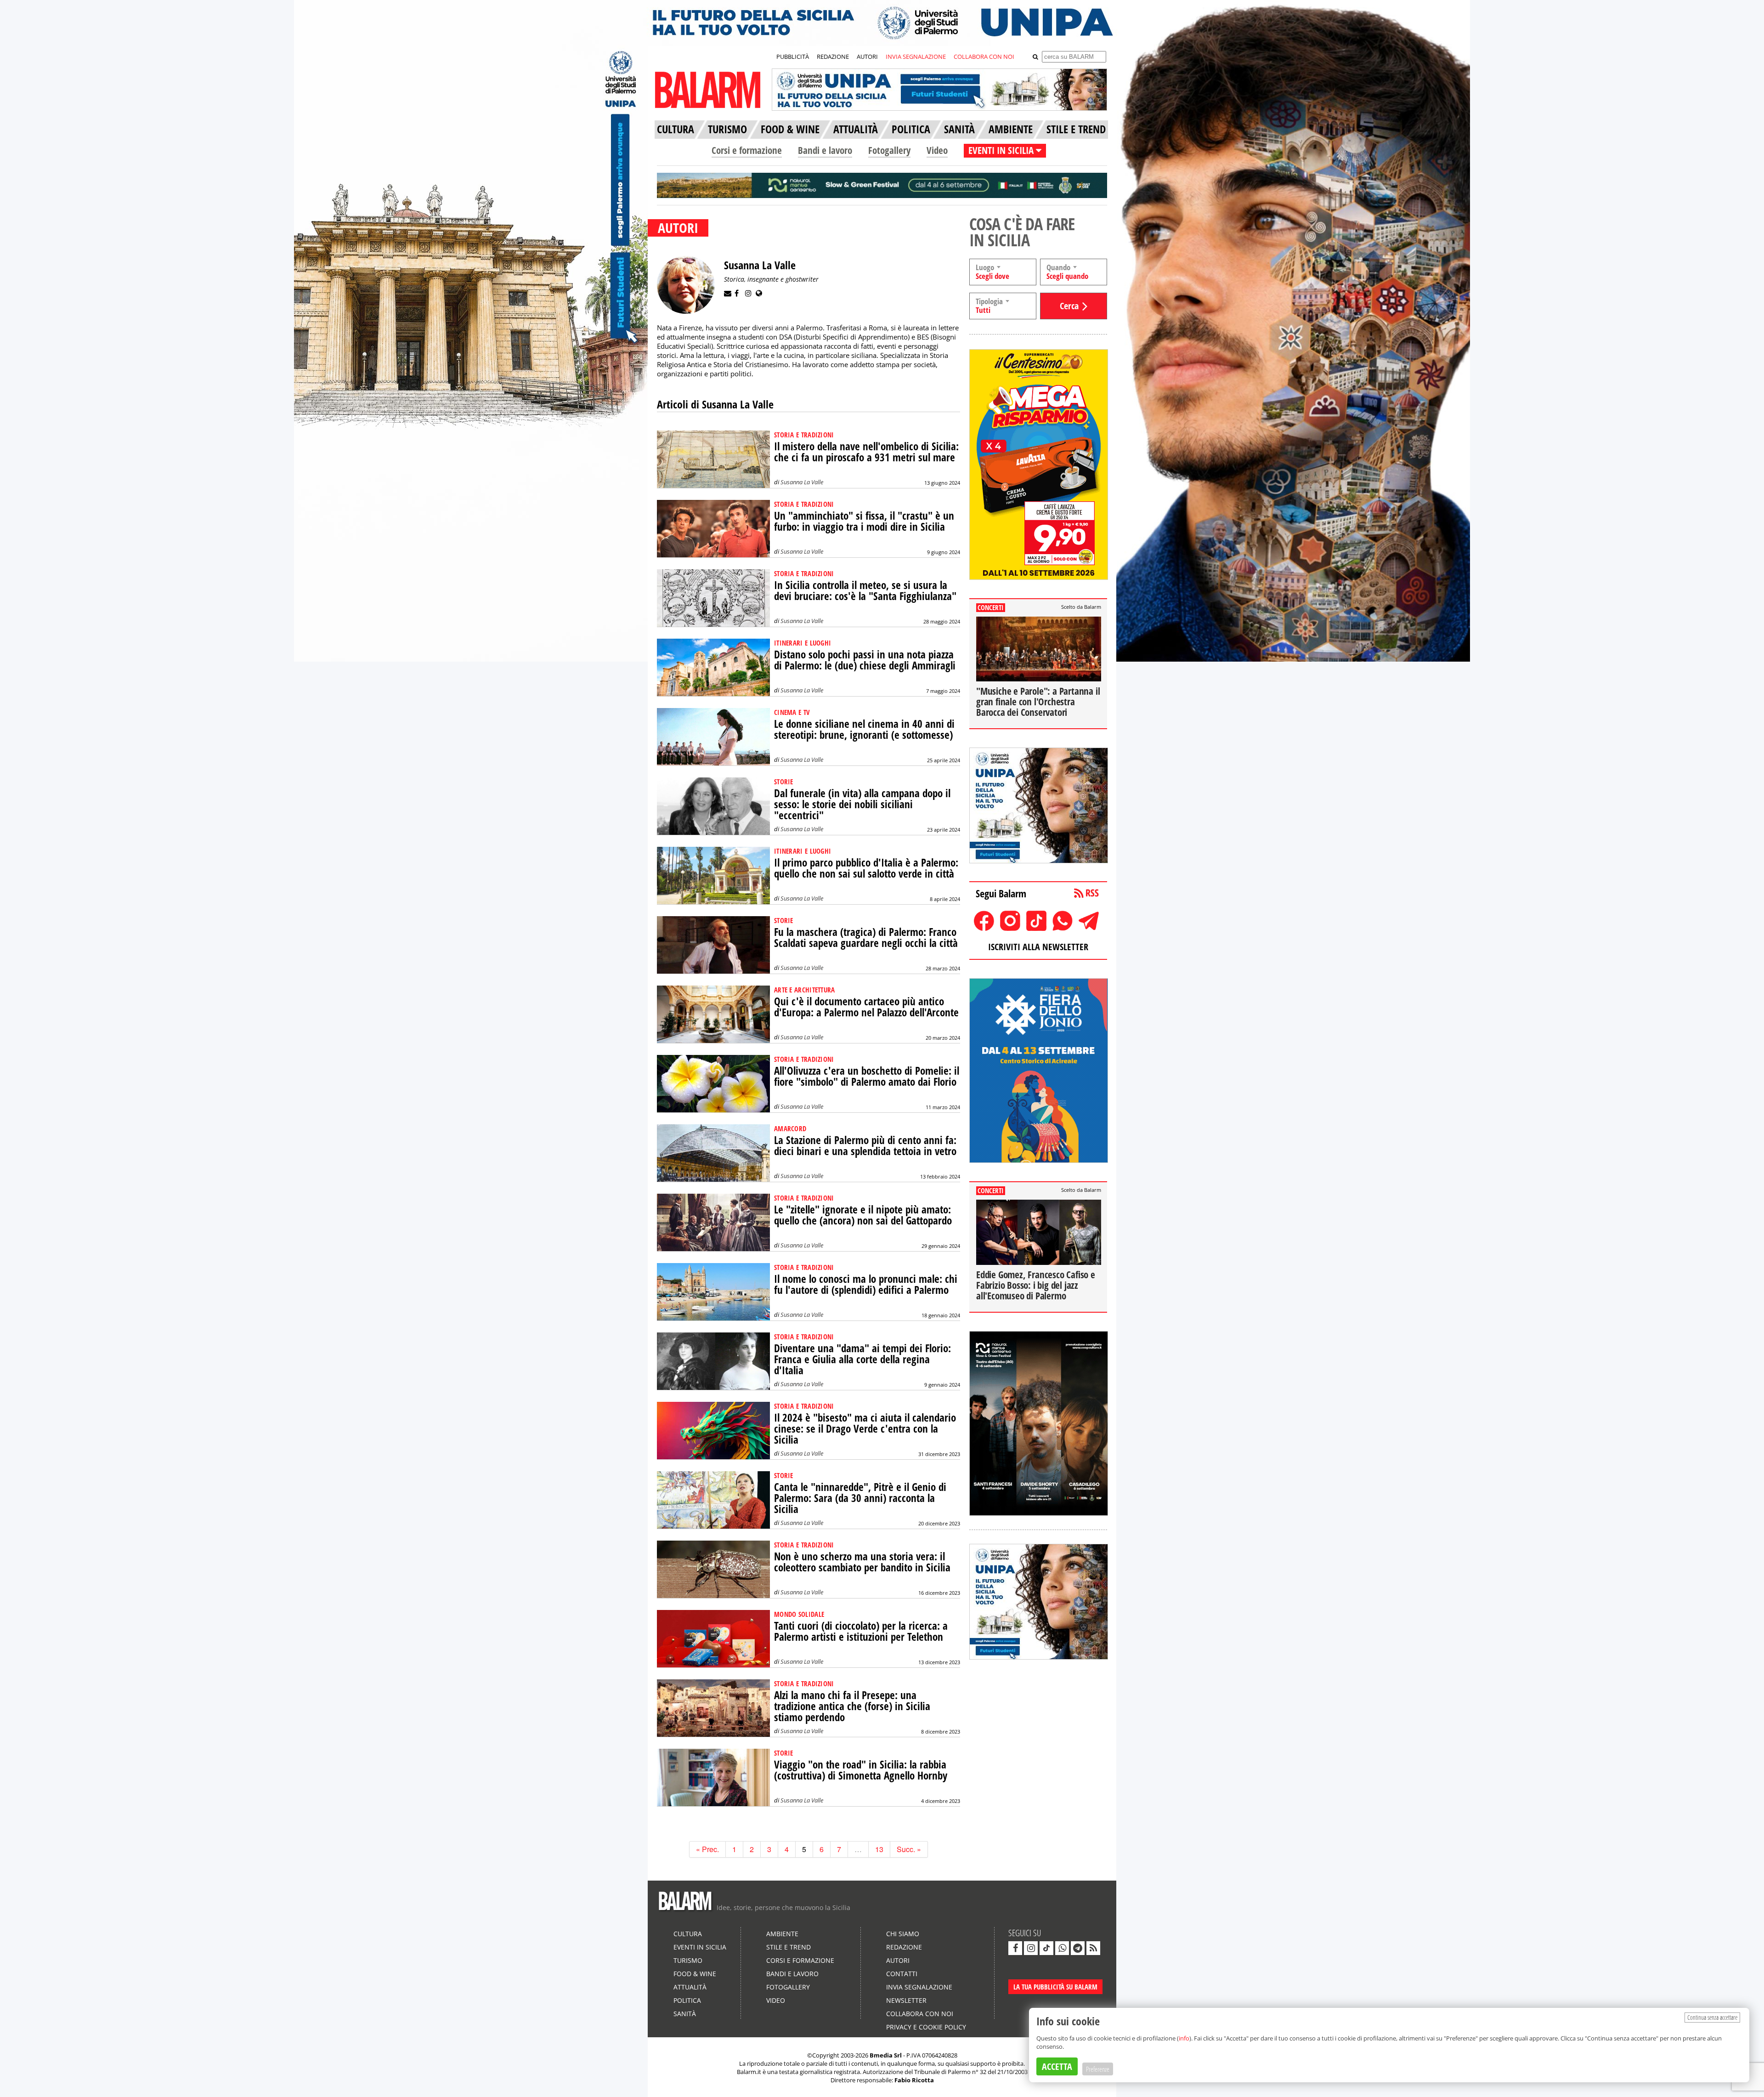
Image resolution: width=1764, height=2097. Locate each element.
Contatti (902, 1974)
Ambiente (782, 1934)
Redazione (904, 1947)
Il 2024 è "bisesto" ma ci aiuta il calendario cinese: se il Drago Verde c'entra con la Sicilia (865, 1429)
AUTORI (867, 57)
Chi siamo (903, 1934)
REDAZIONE (833, 57)
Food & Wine (695, 1974)
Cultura (688, 1934)
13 (879, 1849)
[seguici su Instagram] (1031, 1948)
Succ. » (909, 1849)
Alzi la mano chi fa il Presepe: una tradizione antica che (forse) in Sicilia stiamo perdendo (852, 1706)
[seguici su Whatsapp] (1062, 1948)
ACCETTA (1057, 2066)
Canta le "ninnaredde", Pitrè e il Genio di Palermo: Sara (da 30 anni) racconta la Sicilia (860, 1498)
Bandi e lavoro (825, 150)
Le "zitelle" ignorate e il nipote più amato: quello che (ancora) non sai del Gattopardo (863, 1215)
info (1184, 2038)
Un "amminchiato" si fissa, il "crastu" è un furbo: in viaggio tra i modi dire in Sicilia (864, 521)
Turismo (688, 1960)
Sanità (685, 2014)
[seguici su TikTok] (1046, 1948)
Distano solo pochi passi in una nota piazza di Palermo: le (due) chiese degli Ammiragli (865, 660)
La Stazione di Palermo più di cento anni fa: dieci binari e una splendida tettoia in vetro (865, 1146)
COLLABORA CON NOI (984, 57)
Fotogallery (889, 150)
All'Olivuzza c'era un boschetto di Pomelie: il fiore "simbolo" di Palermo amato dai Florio (867, 1076)
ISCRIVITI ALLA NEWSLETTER (1038, 947)
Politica (687, 2000)
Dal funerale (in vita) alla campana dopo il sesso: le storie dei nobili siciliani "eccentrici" (862, 804)
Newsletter (906, 2000)
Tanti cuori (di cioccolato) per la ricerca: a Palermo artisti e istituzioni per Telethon (861, 1631)
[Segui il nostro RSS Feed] (1093, 1948)
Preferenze (1098, 2069)
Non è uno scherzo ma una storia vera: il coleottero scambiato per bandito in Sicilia (862, 1562)
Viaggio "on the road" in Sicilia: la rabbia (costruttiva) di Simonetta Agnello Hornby (861, 1770)
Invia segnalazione (919, 1987)
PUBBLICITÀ (793, 57)
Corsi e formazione (747, 150)
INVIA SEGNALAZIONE (916, 57)
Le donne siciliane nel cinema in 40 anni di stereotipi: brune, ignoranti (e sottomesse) (864, 729)
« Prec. (707, 1849)
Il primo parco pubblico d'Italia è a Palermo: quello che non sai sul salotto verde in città (866, 868)
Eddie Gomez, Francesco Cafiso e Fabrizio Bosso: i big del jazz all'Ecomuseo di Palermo (1036, 1285)
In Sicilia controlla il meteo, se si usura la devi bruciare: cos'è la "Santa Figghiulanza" (865, 591)
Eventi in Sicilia (700, 1947)
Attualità (690, 1987)
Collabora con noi (920, 2014)
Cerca (1069, 306)
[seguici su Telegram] (1078, 1948)
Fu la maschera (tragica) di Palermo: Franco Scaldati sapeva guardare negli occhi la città (866, 938)
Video (937, 150)
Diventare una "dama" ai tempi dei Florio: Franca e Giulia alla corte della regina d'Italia (862, 1359)
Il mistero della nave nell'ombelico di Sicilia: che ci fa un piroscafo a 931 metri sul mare (866, 452)
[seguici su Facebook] (1015, 1948)
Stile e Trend (789, 1947)
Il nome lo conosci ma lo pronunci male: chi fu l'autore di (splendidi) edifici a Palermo (866, 1284)
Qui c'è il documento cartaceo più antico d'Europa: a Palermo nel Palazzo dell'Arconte (866, 1007)
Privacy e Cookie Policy (926, 2027)
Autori (898, 1960)
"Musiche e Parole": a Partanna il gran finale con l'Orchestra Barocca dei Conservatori (1038, 702)
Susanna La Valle (802, 482)
